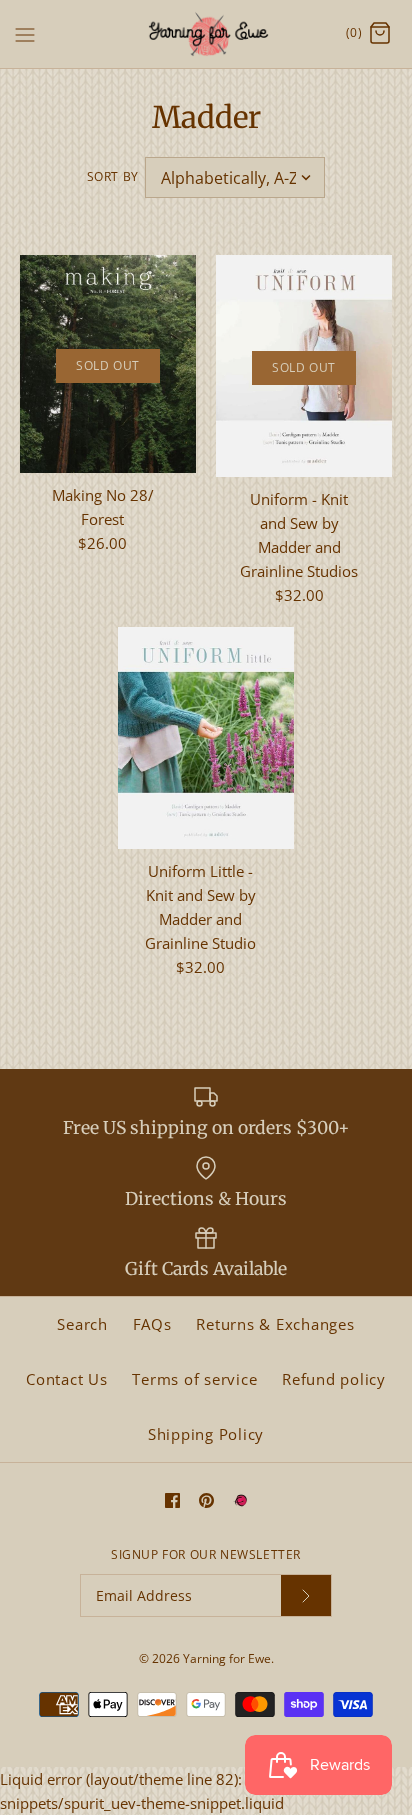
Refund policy (334, 1379)
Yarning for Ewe (227, 1658)
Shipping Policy (206, 1434)
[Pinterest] (206, 1500)
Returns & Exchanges (275, 1324)
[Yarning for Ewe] (206, 34)
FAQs (152, 1324)
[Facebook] (172, 1500)
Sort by (113, 176)
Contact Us (67, 1379)
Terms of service (194, 1379)
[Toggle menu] (25, 33)
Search (82, 1324)
